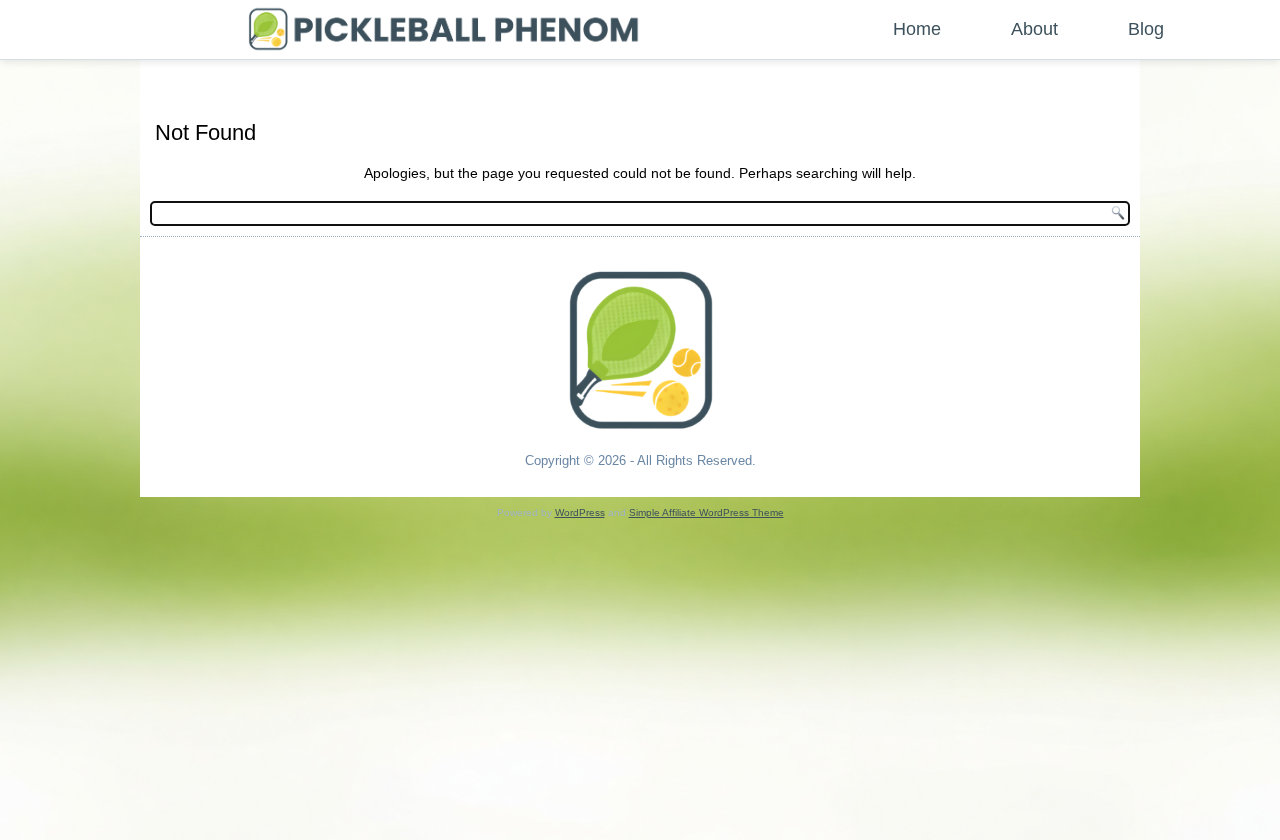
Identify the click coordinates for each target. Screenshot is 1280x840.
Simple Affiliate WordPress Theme (706, 512)
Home (917, 29)
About (1034, 29)
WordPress (580, 512)
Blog (1146, 29)
